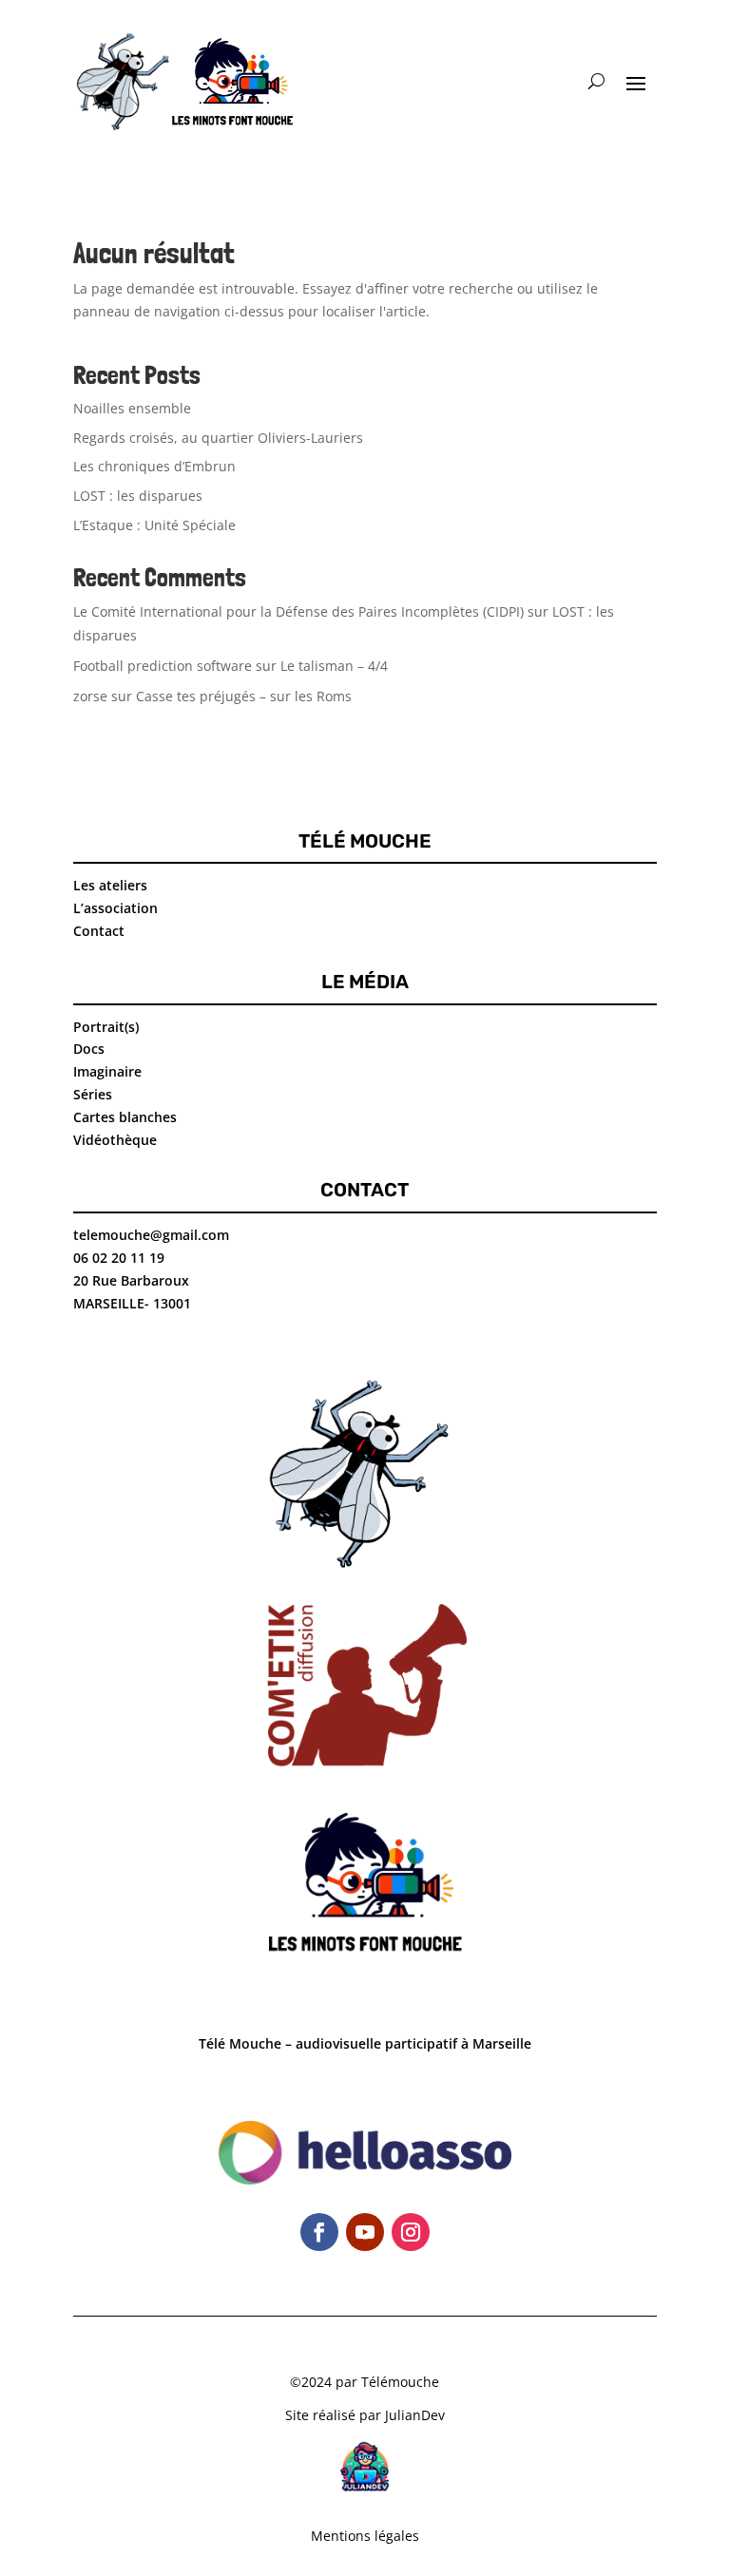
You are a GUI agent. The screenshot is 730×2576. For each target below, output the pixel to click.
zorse (90, 696)
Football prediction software (163, 666)
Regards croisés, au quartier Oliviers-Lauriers (218, 438)
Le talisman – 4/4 (334, 666)
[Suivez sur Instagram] (411, 2232)
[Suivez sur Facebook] (319, 2232)
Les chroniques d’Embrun (154, 466)
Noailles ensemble (132, 408)
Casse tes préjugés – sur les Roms (244, 696)
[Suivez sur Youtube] (365, 2232)
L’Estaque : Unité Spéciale (154, 525)
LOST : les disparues (138, 496)
